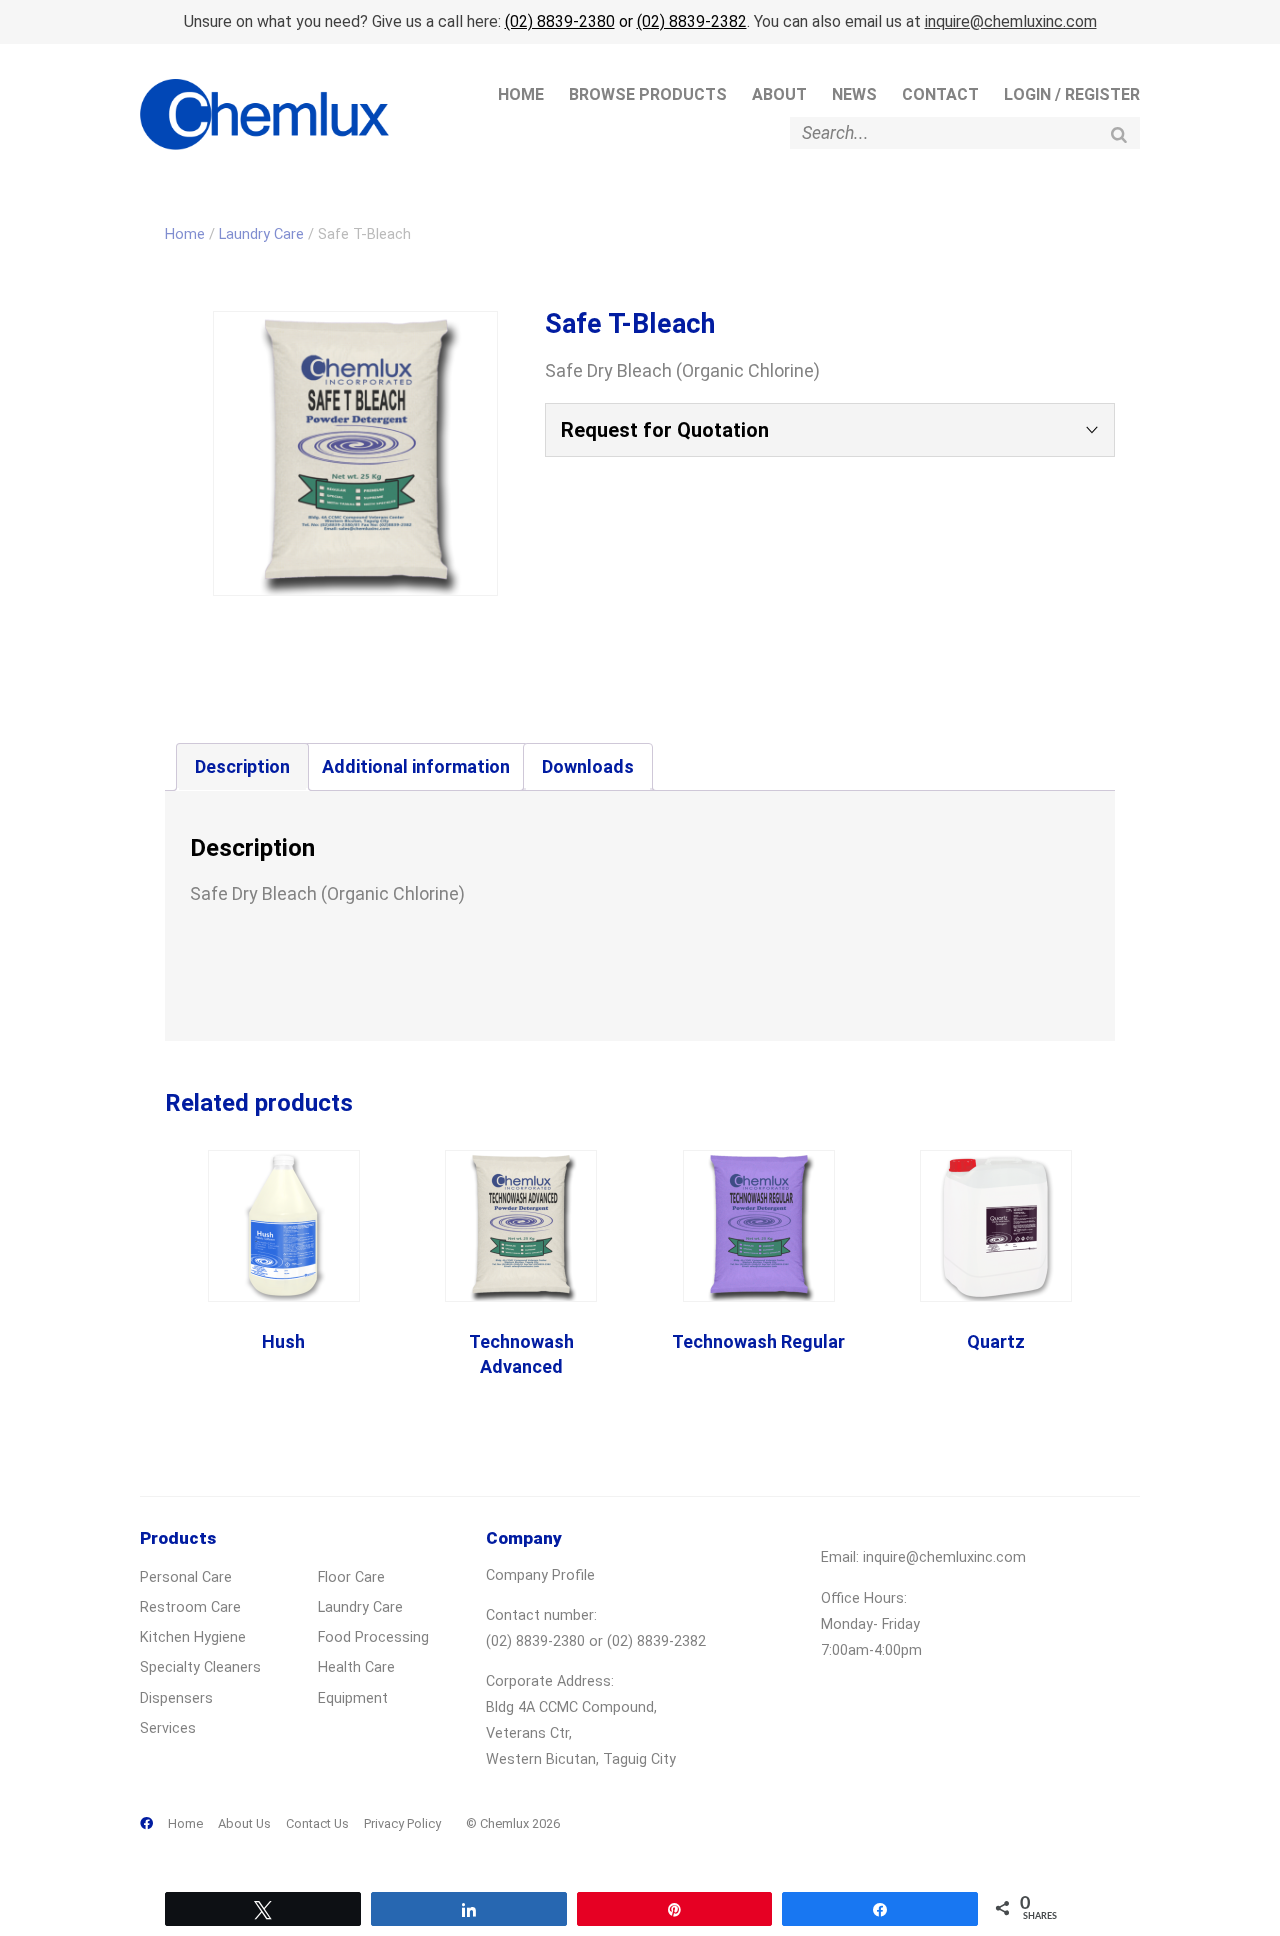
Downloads (588, 766)
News (854, 94)
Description (242, 766)
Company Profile (540, 1575)
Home (521, 94)
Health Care (356, 1667)
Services (168, 1728)
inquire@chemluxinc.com (1011, 21)
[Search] (1119, 134)
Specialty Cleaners (200, 1667)
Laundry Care (261, 234)
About (779, 94)
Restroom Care (190, 1607)
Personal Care (186, 1577)
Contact (940, 94)
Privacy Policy (402, 1823)
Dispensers (176, 1698)
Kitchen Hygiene (193, 1637)
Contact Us (317, 1823)
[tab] (242, 767)
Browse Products (648, 94)
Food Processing (373, 1637)
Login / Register (1072, 94)
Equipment (353, 1698)
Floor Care (351, 1577)
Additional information (416, 766)
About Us (244, 1823)
